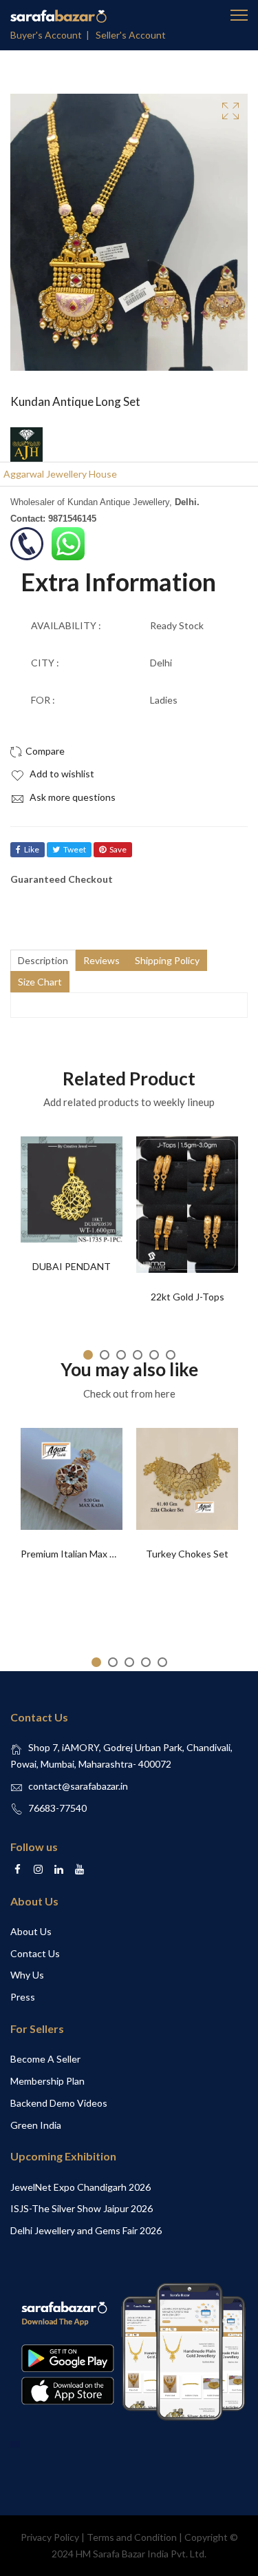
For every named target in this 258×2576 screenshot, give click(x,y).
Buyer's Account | (52, 35)
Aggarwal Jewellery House (60, 474)
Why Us (27, 1975)
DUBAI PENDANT (72, 1266)
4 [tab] (138, 1355)
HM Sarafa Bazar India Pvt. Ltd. (141, 2554)
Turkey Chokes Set (187, 1554)
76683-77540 (57, 1808)
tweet (75, 849)
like (32, 849)
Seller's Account (131, 35)
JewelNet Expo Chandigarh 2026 (80, 2187)
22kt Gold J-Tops (187, 1297)
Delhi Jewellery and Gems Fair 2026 (86, 2230)
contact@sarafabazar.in (78, 1786)
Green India (36, 2125)
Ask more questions (72, 797)
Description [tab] (43, 960)
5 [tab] (154, 1355)
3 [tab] (121, 1355)
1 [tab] (88, 1355)
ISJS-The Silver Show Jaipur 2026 (82, 2208)
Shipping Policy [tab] (167, 960)
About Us (31, 1931)
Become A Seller (45, 2059)
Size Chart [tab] (40, 982)
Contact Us (35, 1953)
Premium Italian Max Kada (76, 1554)
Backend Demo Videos (59, 2103)
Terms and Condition (132, 2537)
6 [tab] (171, 1355)
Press (23, 1997)
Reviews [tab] (101, 960)
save (118, 849)
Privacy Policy (50, 2537)
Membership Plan (47, 2081)
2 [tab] (105, 1355)
